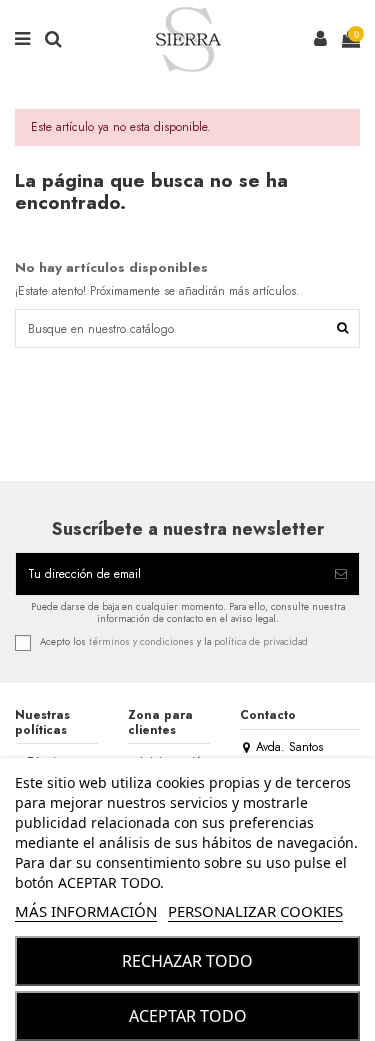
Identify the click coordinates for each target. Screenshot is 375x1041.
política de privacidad (261, 642)
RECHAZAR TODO (187, 961)
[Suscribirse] (341, 574)
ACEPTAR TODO (188, 1016)
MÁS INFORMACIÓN (86, 911)
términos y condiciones (141, 642)
